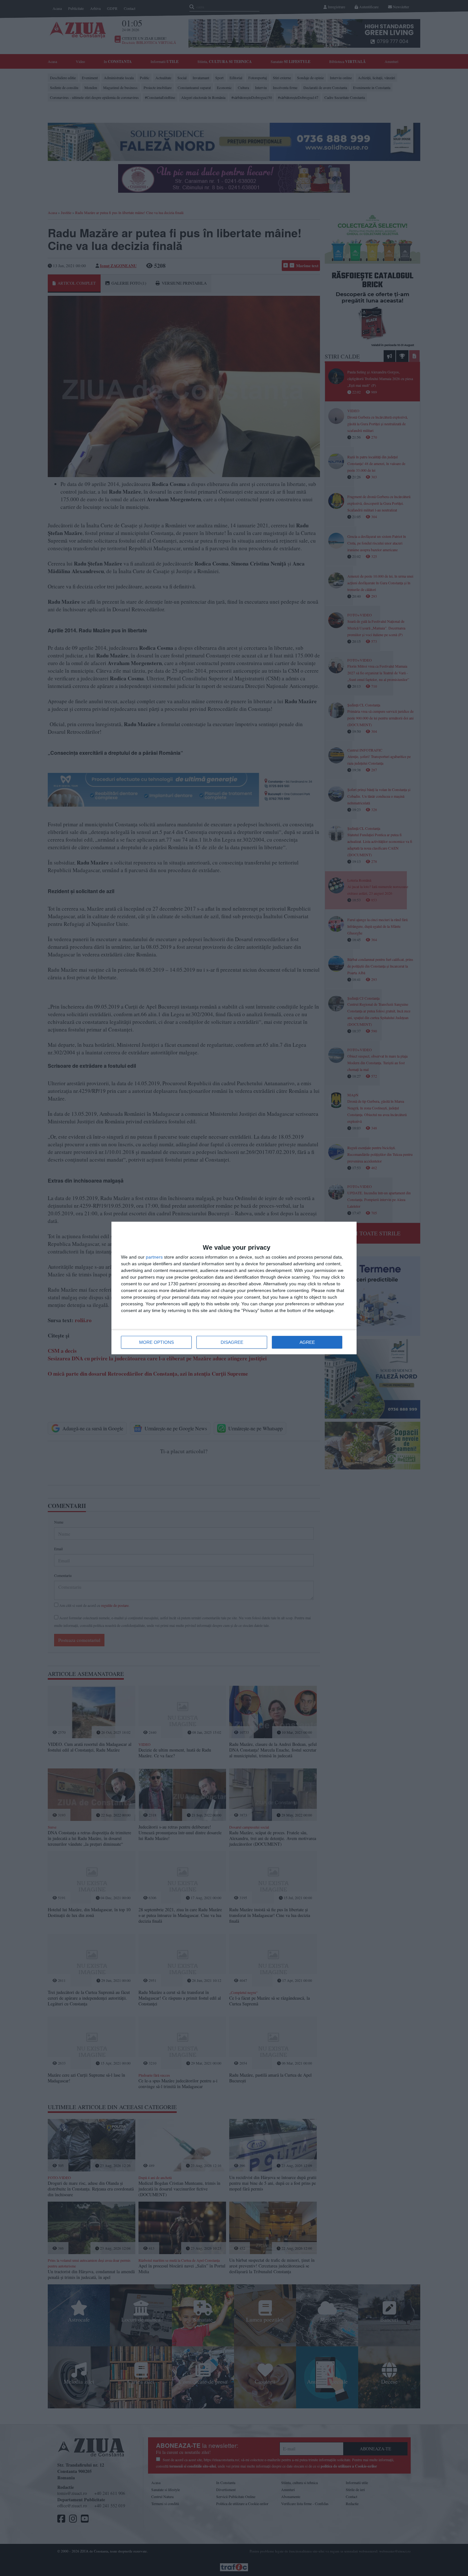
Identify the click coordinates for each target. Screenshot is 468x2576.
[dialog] (234, 1288)
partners (154, 1257)
